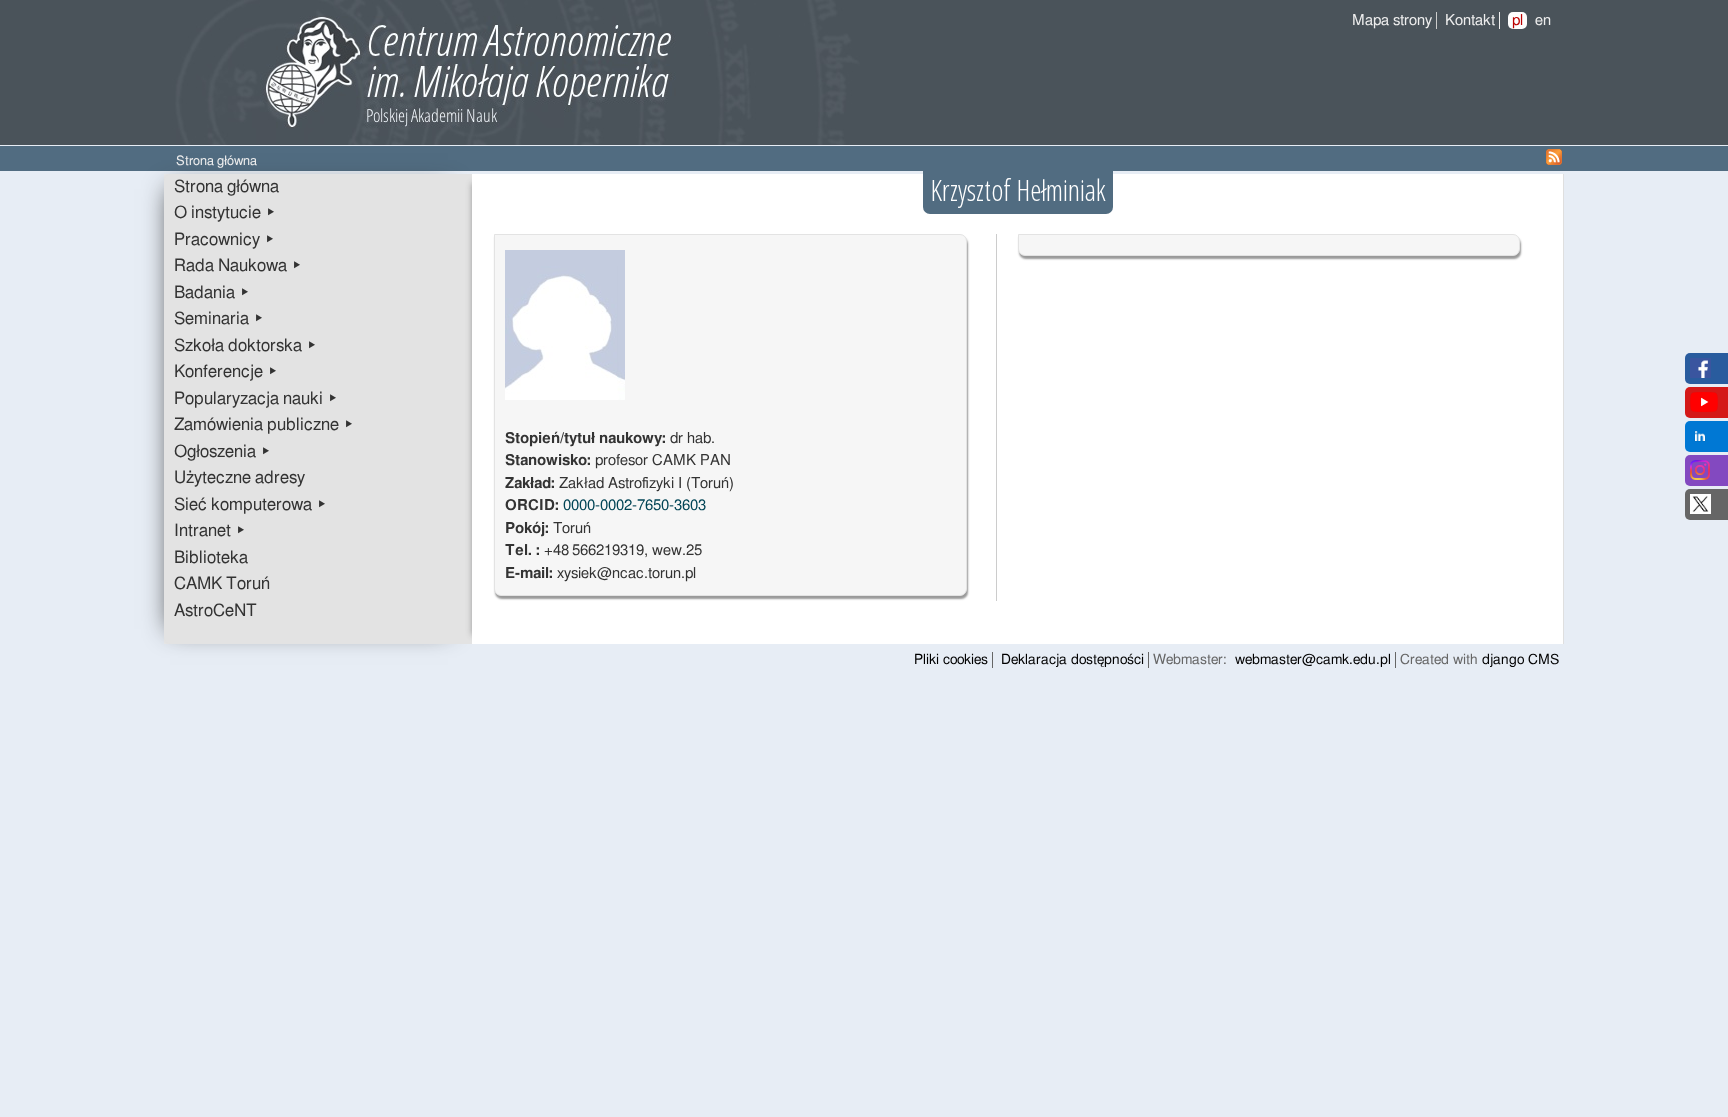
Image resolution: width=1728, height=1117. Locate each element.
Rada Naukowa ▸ (238, 266)
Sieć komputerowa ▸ (250, 505)
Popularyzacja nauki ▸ (256, 399)
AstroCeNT (215, 611)
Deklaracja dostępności (1072, 660)
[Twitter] (1700, 509)
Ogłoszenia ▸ (222, 452)
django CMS (1520, 660)
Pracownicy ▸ (224, 240)
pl (1517, 20)
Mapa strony (1392, 20)
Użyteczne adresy (239, 478)
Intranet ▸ (210, 531)
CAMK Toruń (222, 584)
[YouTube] (1704, 407)
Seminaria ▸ (219, 319)
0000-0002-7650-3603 (634, 505)
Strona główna (226, 187)
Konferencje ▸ (226, 372)
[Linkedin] (1700, 441)
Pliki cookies (951, 660)
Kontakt (1470, 20)
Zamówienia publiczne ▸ (264, 425)
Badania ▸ (212, 293)
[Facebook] (1700, 373)
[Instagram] (1700, 475)
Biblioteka (211, 558)
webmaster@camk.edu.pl (1313, 660)
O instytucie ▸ (225, 213)
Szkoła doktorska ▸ (245, 346)
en (1543, 20)
